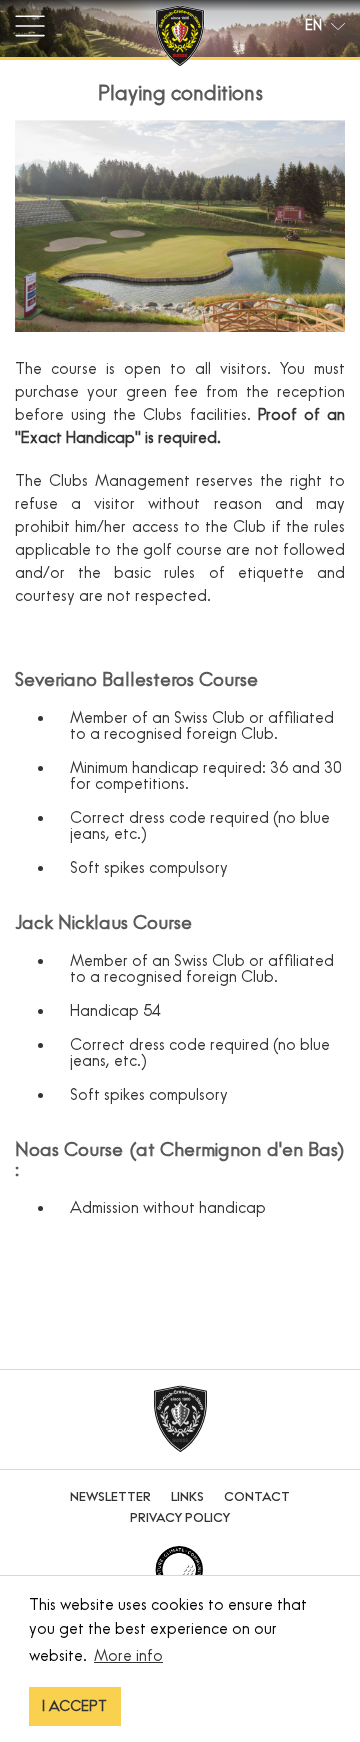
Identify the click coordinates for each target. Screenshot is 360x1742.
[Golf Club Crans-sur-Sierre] (180, 39)
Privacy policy (180, 1517)
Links (187, 1496)
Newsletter (110, 1496)
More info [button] (128, 1655)
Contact (257, 1496)
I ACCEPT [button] (74, 1706)
